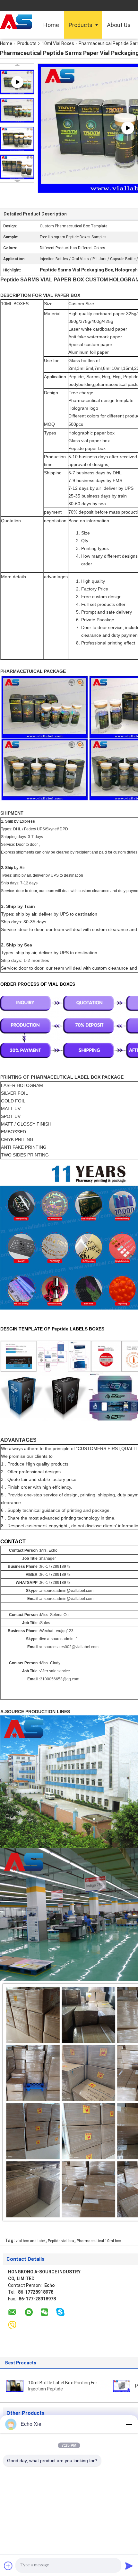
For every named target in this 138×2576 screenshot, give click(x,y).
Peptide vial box (61, 2241)
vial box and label (31, 2241)
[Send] (129, 2566)
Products (81, 25)
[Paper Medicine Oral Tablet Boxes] (122, 2386)
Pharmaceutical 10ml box (99, 2241)
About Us (119, 25)
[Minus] (129, 2424)
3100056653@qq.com (60, 1679)
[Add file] (8, 2566)
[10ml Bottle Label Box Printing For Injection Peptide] (15, 2386)
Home (51, 25)
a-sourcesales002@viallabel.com (69, 1647)
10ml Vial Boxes (58, 43)
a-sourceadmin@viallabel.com (67, 1599)
